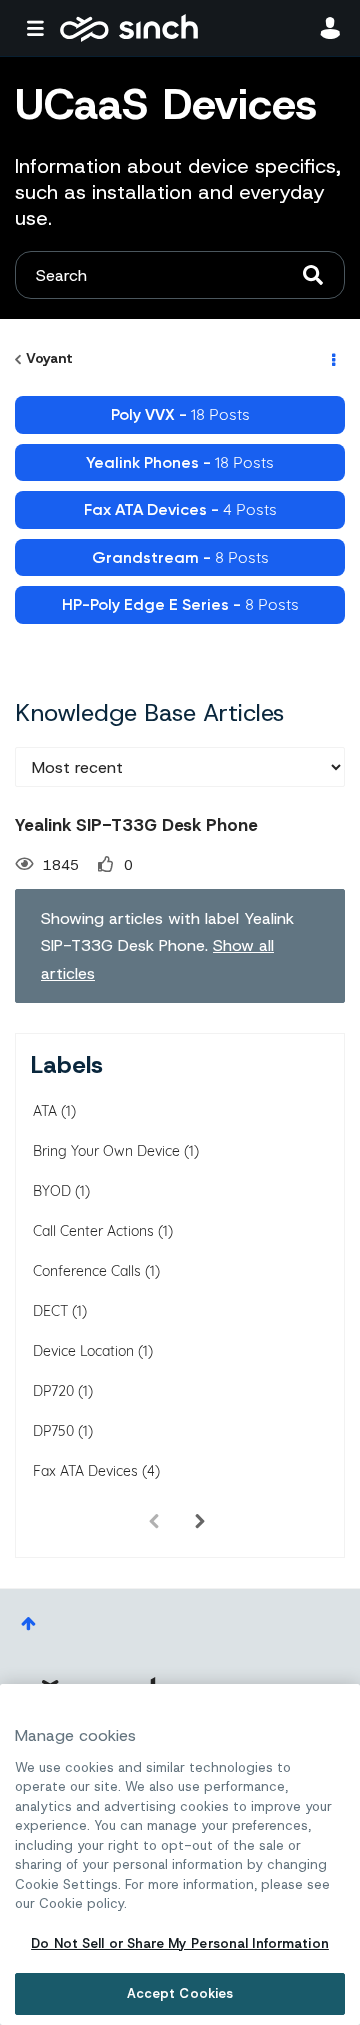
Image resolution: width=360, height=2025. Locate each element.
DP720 (53, 1391)
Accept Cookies (180, 1993)
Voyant (49, 358)
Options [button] (332, 359)
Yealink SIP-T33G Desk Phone (136, 825)
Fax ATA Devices (85, 1471)
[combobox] (180, 275)
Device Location (83, 1351)
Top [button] (28, 1623)
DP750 (53, 1431)
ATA (45, 1111)
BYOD (52, 1191)
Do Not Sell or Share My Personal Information (180, 1943)
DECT (50, 1311)
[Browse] (40, 28)
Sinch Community (129, 28)
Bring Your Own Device (106, 1151)
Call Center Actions (93, 1231)
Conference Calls (87, 1271)
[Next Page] (200, 1521)
